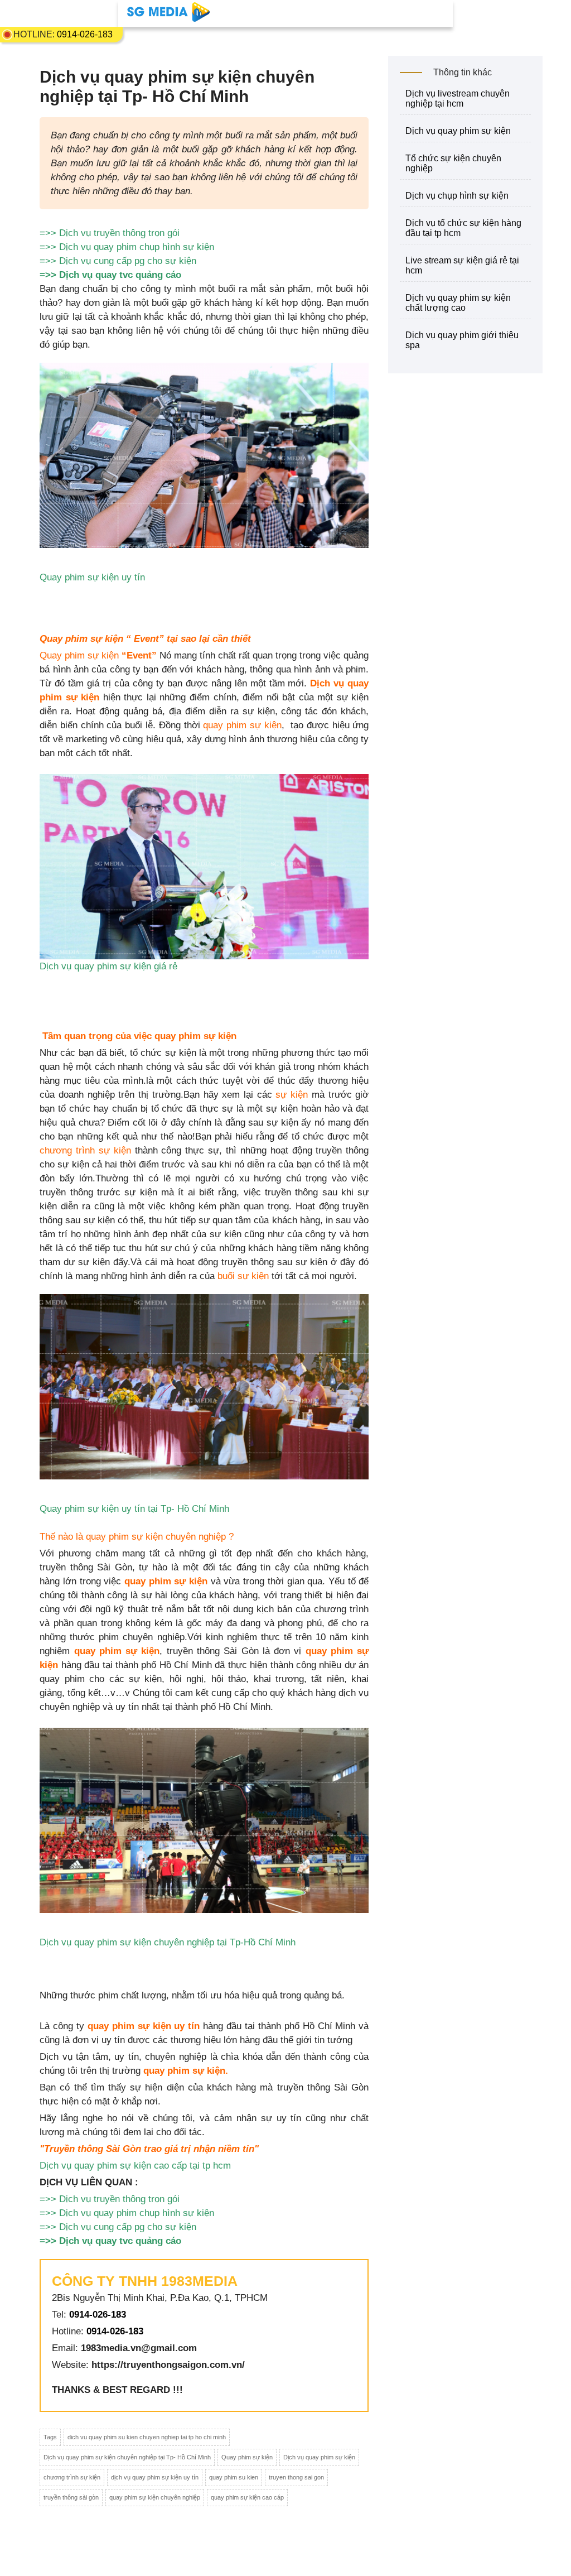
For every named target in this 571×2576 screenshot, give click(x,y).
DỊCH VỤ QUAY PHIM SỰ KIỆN (458, 131)
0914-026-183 (85, 34)
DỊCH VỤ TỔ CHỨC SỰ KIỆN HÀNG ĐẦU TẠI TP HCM (463, 228)
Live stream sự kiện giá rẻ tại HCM (462, 265)
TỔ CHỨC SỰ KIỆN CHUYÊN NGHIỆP (453, 163)
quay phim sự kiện (242, 725)
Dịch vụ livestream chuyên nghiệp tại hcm (458, 98)
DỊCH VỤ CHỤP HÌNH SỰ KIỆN (457, 196)
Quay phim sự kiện (247, 2457)
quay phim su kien (234, 2477)
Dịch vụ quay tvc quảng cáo (120, 275)
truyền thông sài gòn (71, 2497)
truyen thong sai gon (296, 2477)
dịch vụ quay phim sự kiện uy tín (155, 2477)
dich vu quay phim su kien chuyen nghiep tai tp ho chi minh (147, 2437)
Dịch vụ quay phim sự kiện (319, 2457)
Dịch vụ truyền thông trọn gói (119, 233)
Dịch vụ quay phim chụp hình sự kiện (137, 247)
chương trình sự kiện (85, 1150)
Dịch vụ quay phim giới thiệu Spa (462, 340)
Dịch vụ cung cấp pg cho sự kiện (128, 261)
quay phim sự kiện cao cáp (247, 2497)
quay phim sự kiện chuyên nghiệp (155, 2497)
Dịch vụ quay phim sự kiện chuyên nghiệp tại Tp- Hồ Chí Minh (127, 2457)
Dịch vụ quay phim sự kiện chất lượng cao (458, 303)
